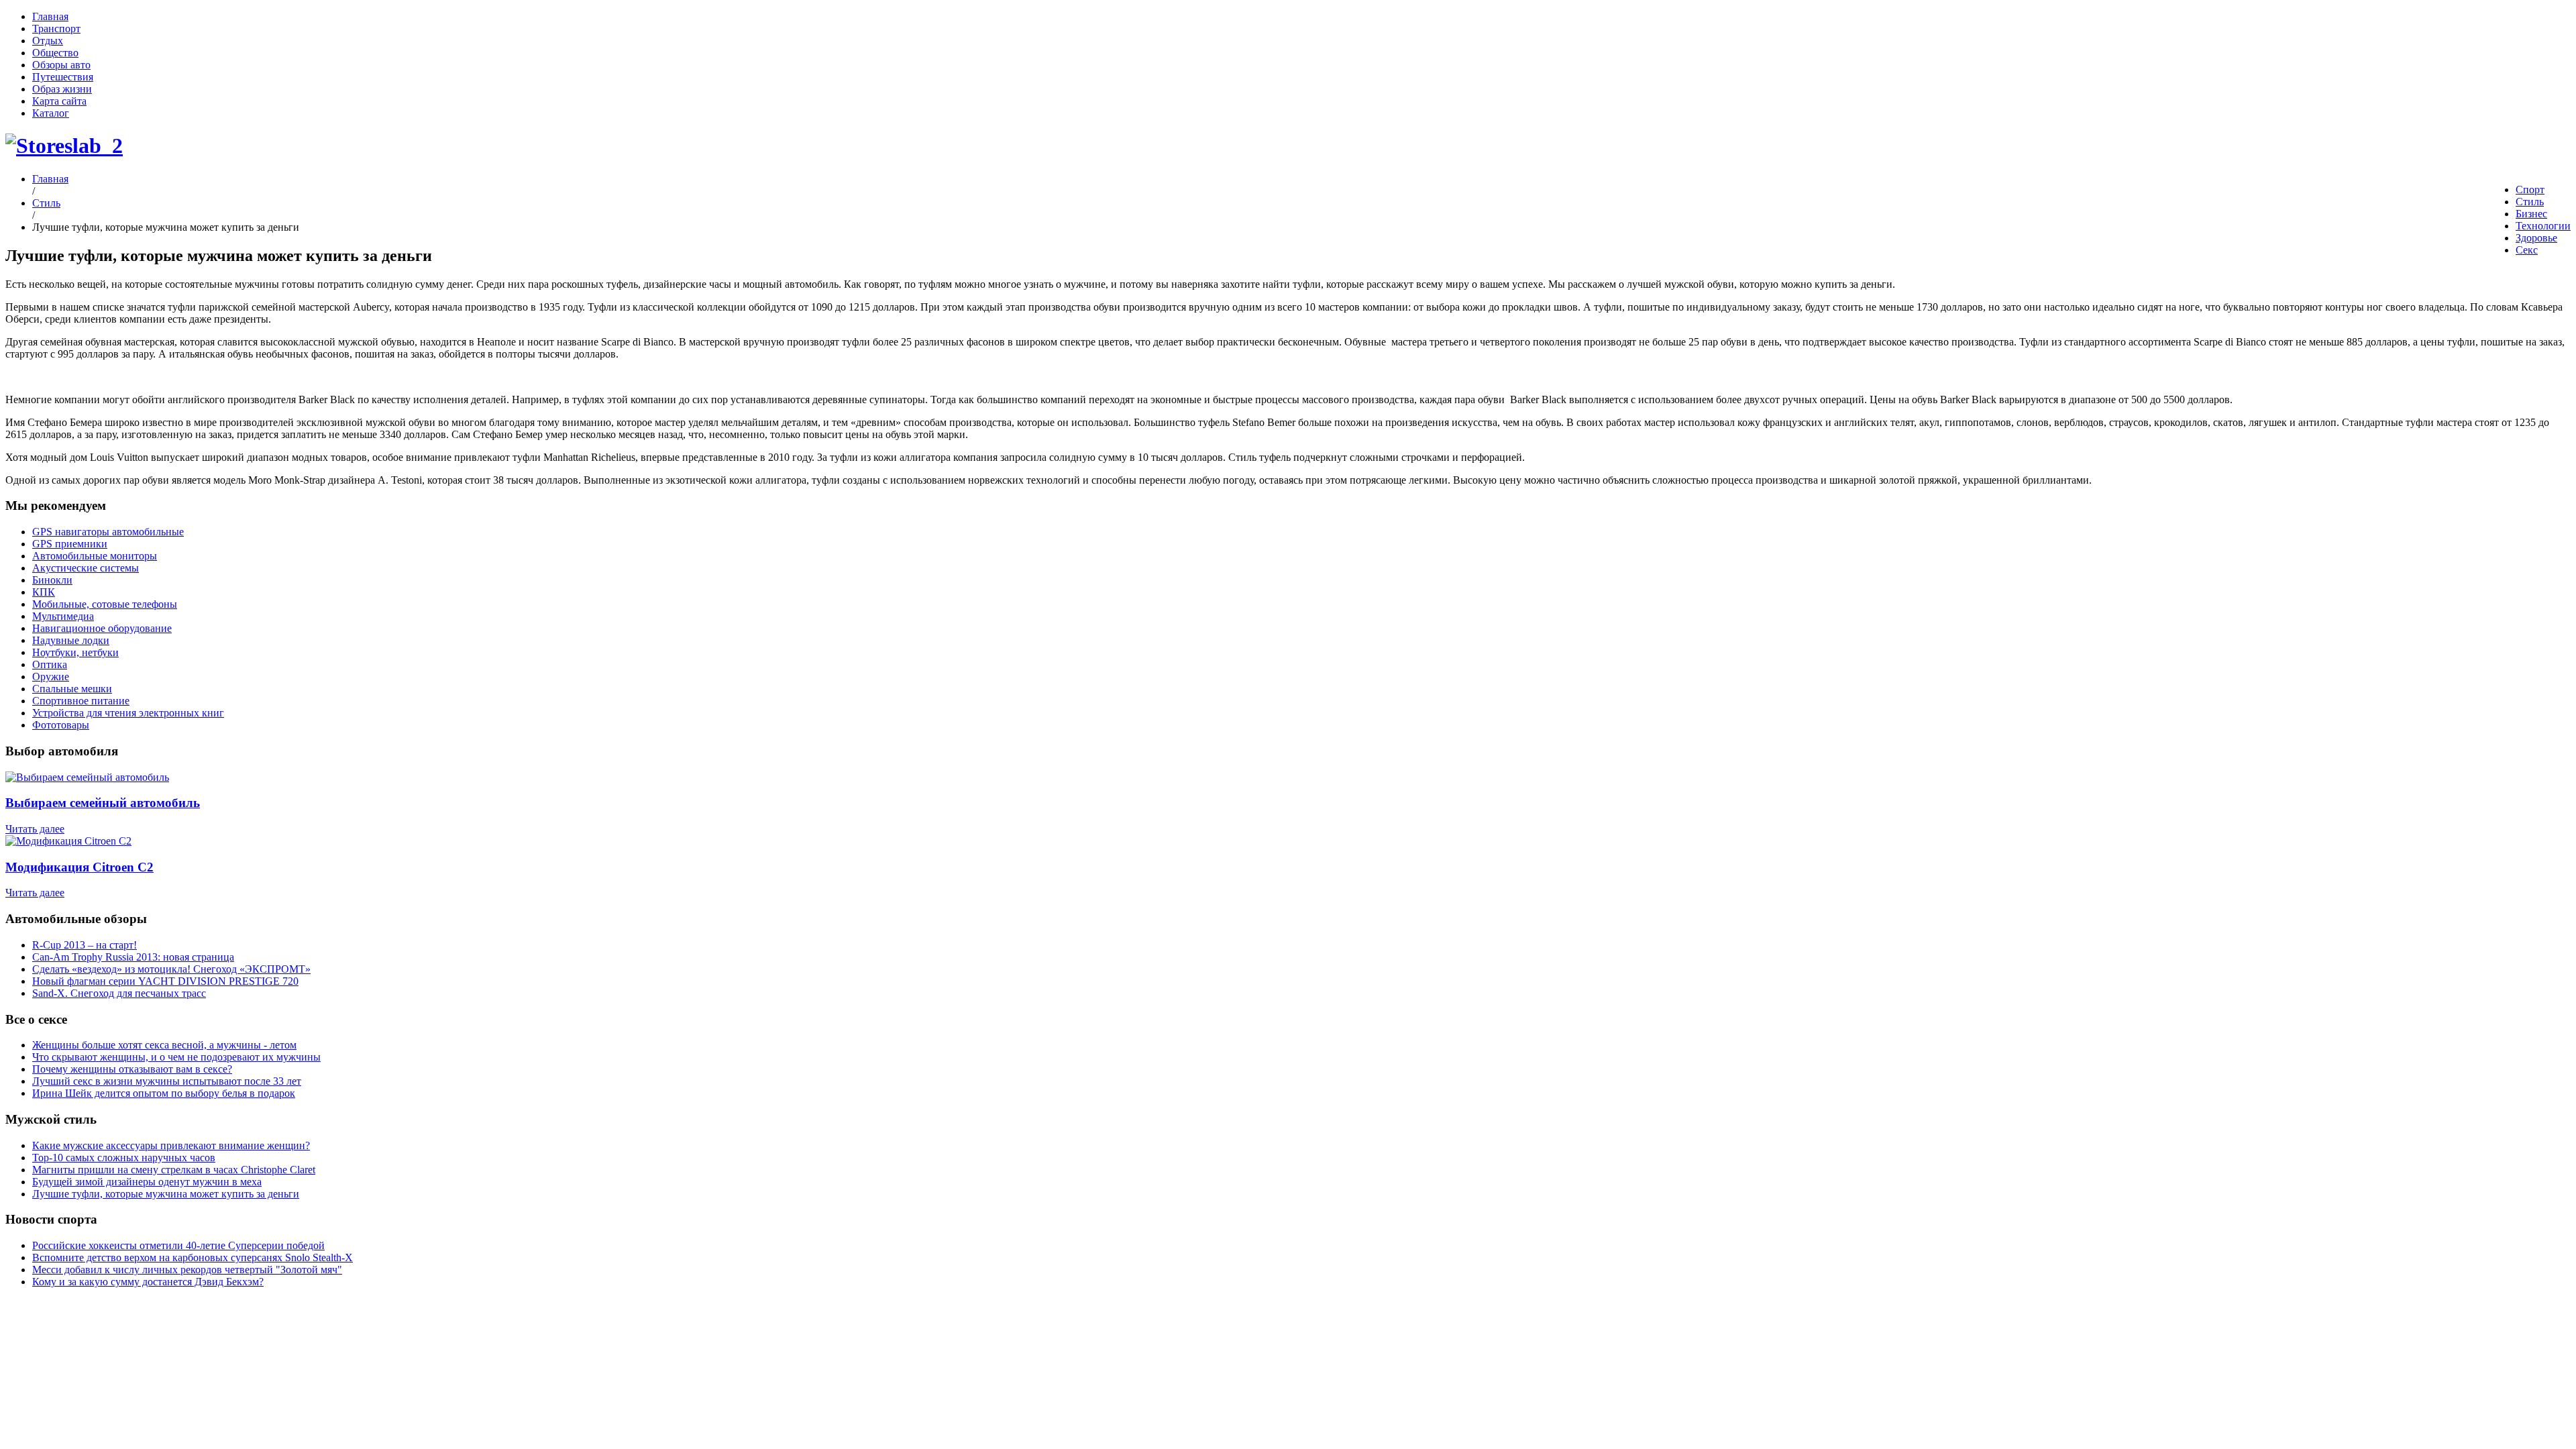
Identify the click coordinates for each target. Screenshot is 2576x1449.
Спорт (2530, 190)
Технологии (2543, 226)
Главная (50, 16)
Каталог (51, 113)
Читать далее (35, 829)
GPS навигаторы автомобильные (108, 532)
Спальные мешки (72, 689)
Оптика (50, 664)
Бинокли (52, 580)
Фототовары (61, 725)
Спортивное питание (81, 701)
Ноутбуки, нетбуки (75, 652)
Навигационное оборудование (102, 628)
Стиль (2530, 202)
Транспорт (56, 29)
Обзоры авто (61, 65)
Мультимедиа (63, 616)
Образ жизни (62, 89)
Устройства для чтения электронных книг (128, 713)
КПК (44, 592)
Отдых (48, 41)
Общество (55, 53)
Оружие (51, 677)
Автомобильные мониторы (95, 556)
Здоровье (2536, 238)
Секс (2527, 250)
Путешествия (63, 77)
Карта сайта (59, 101)
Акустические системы (86, 568)
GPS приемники (70, 544)
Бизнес (2531, 214)
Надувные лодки (71, 640)
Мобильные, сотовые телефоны (105, 604)
